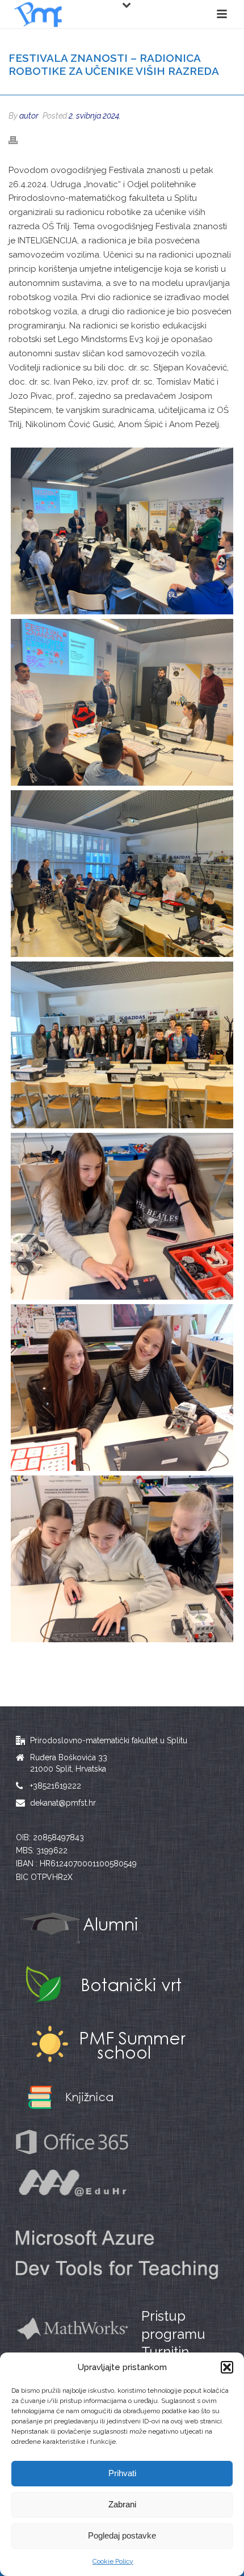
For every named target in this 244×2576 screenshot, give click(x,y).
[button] (227, 2367)
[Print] (19, 140)
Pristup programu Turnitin (173, 2333)
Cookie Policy (113, 2561)
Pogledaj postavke (122, 2535)
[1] (122, 531)
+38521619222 (56, 1786)
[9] (122, 1388)
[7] (122, 1045)
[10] (122, 1559)
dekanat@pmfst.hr (63, 1803)
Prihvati (122, 2473)
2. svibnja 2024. (95, 116)
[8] (122, 1216)
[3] (122, 702)
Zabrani (122, 2504)
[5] (122, 874)
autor (29, 116)
